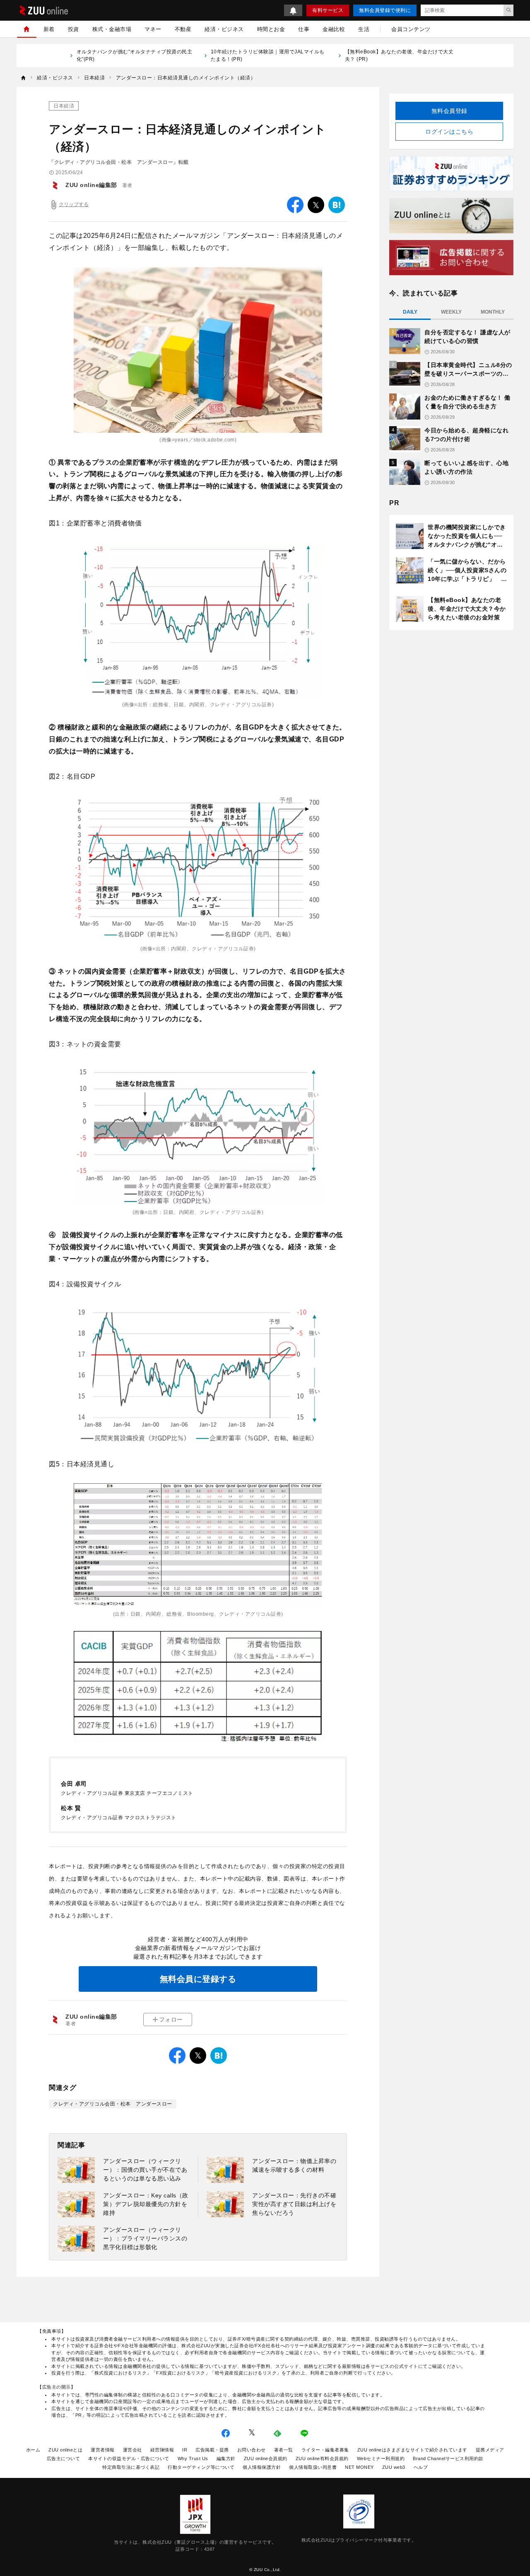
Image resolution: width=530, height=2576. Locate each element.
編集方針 (226, 2458)
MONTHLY (493, 312)
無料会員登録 (449, 111)
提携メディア (490, 2450)
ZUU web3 (394, 2467)
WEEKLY (451, 312)
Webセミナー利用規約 (381, 2458)
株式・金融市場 (112, 29)
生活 (364, 29)
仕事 (304, 29)
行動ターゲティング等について (201, 2467)
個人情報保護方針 (262, 2467)
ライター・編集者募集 (325, 2450)
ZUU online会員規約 (266, 2458)
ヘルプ (421, 2467)
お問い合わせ (252, 2450)
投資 (73, 29)
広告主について (64, 2458)
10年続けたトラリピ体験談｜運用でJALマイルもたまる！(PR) (268, 55)
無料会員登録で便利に (385, 10)
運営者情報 (103, 2450)
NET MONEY (359, 2467)
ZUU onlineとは (65, 2450)
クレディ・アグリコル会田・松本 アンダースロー (113, 2104)
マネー (153, 29)
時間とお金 (271, 29)
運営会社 (132, 2450)
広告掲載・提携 (212, 2450)
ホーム (33, 2450)
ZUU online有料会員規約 (322, 2458)
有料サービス (328, 10)
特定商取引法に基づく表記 (131, 2467)
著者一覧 (284, 2450)
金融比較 (334, 29)
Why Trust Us (193, 2458)
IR (185, 2450)
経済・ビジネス (224, 29)
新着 (49, 29)
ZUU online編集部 (91, 185)
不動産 (183, 29)
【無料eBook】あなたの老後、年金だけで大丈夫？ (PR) (399, 55)
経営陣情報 (162, 2450)
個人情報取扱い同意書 (313, 2467)
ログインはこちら (449, 132)
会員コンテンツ (411, 29)
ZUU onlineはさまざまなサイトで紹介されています (412, 2450)
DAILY (410, 312)
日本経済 (64, 106)
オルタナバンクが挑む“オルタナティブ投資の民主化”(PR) (135, 55)
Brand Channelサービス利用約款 (448, 2458)
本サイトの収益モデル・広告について (129, 2458)
